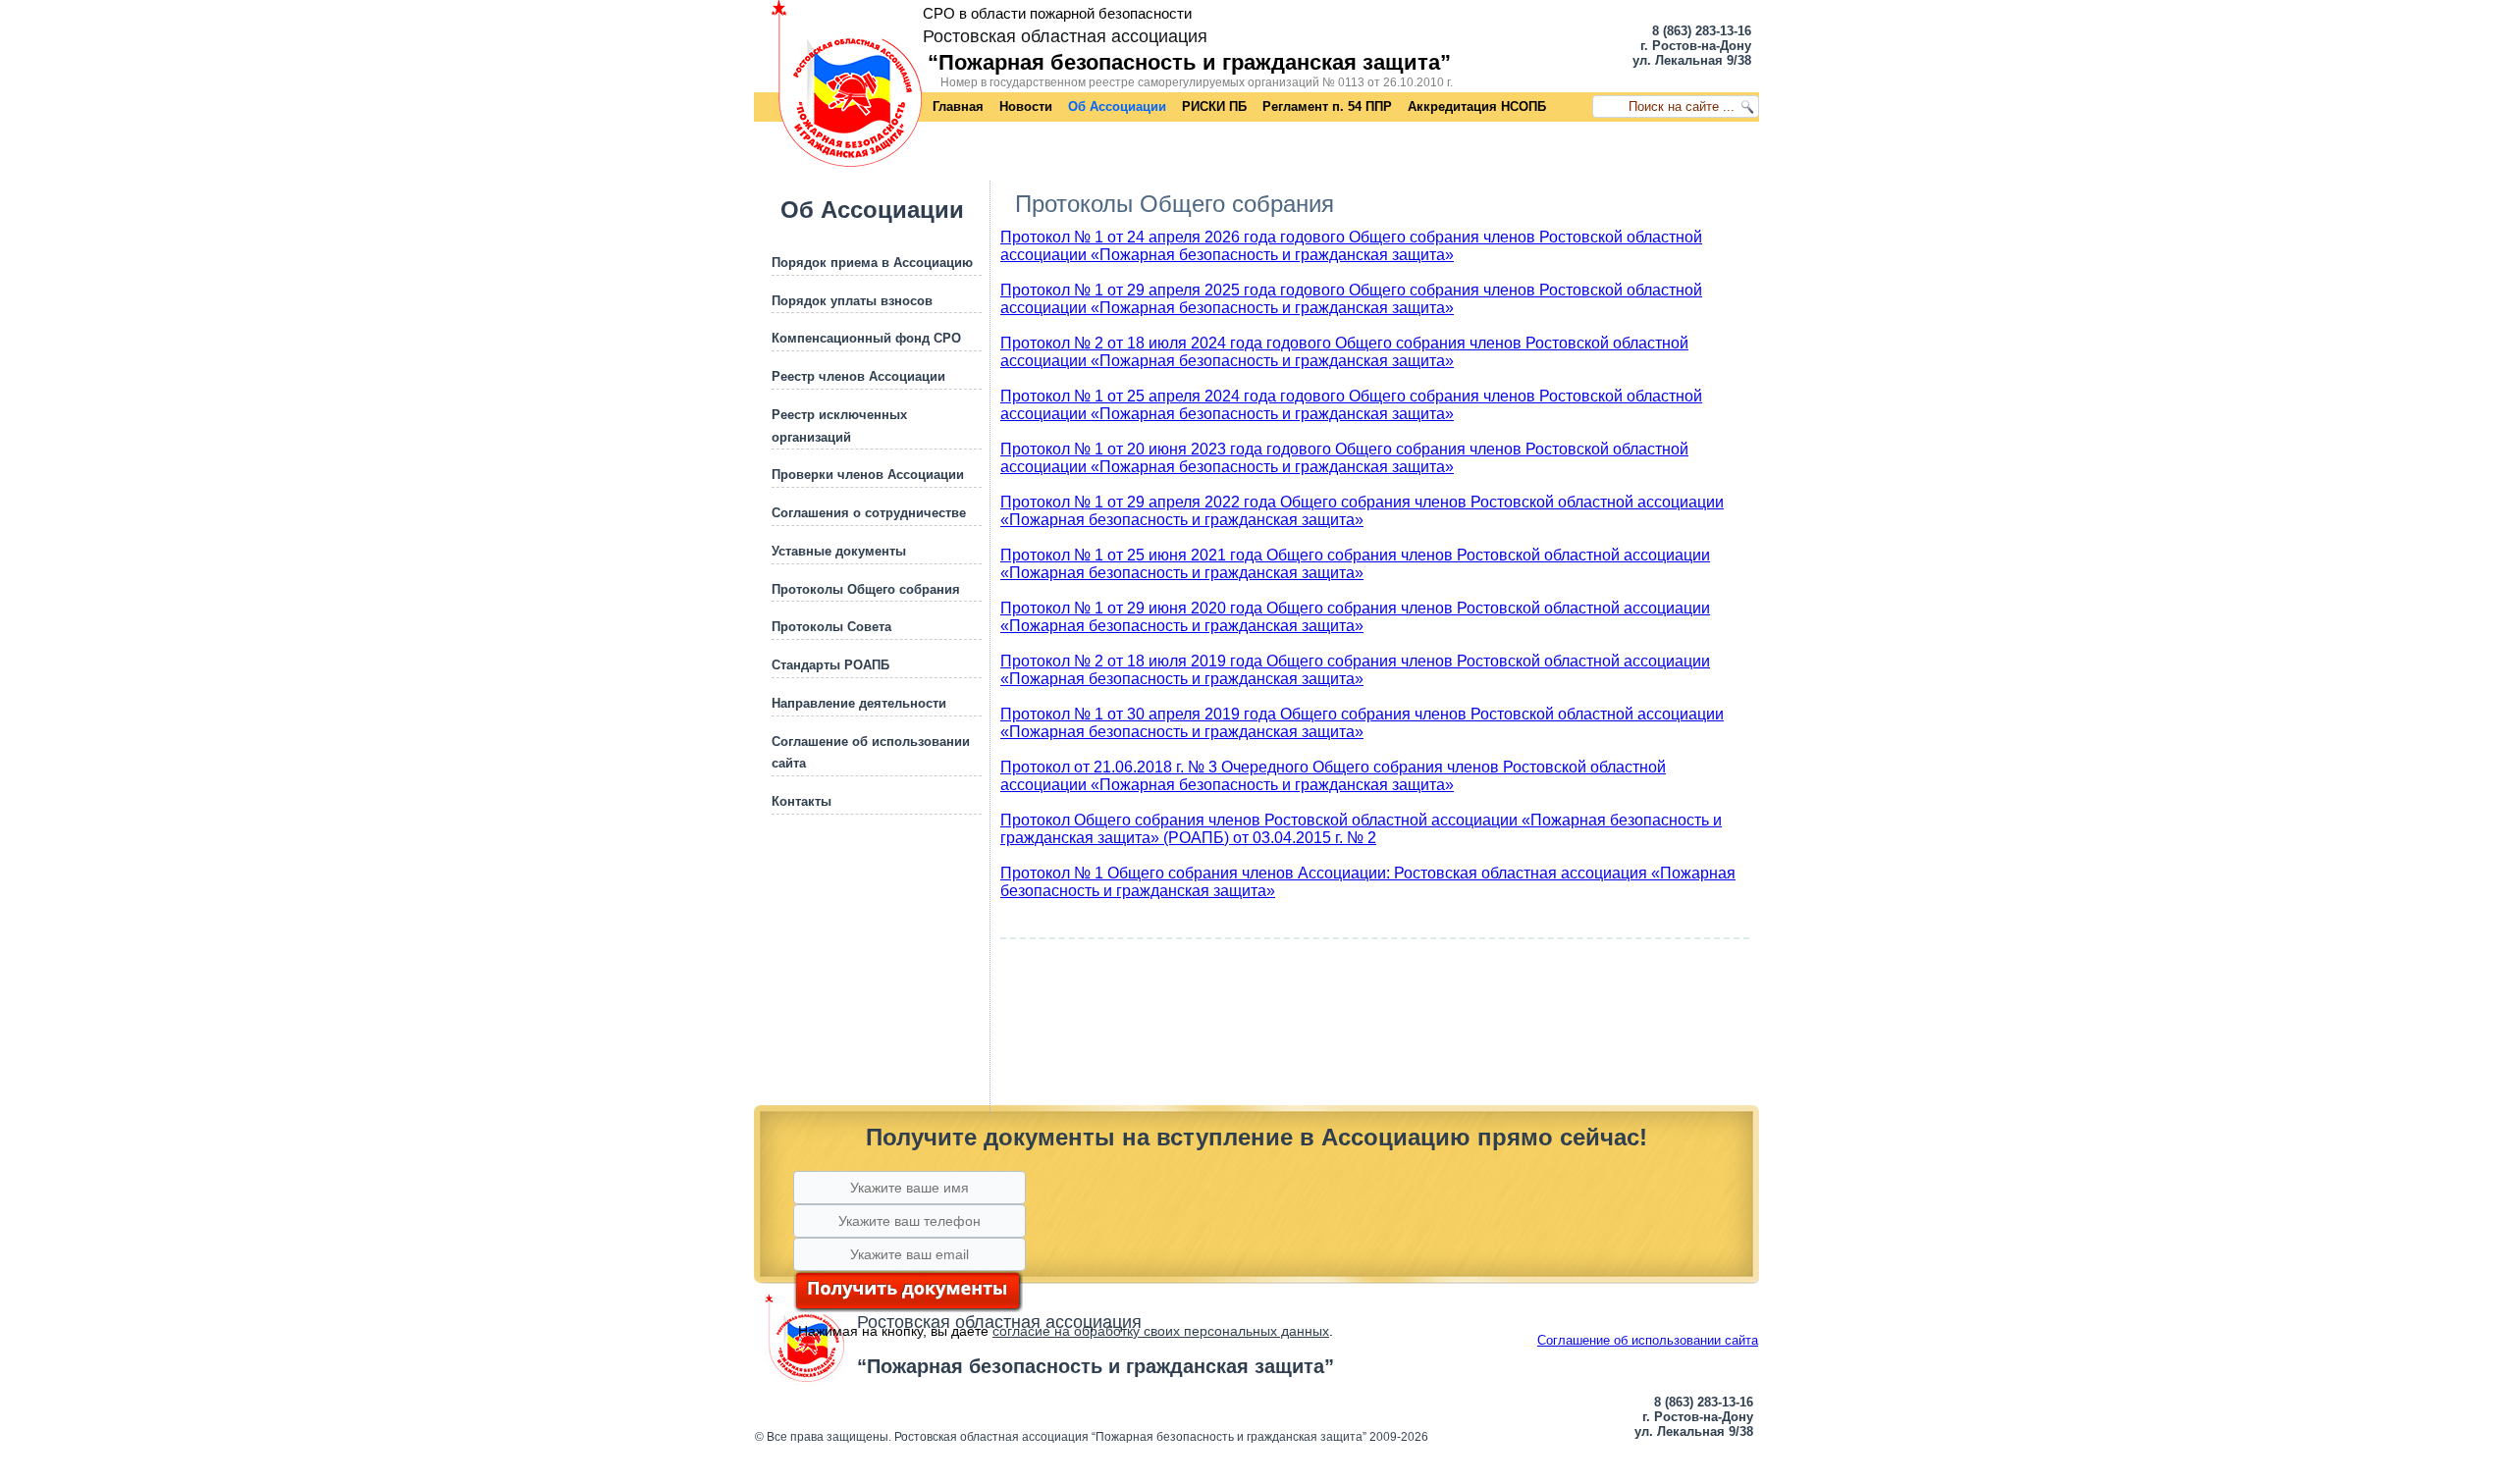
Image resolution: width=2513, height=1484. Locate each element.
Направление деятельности (859, 703)
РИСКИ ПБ (1214, 106)
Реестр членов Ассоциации (858, 376)
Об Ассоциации (1117, 106)
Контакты (802, 801)
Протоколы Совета (831, 627)
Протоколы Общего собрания (866, 589)
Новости (1026, 106)
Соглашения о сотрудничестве (869, 513)
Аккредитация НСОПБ (1477, 106)
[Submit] (908, 1292)
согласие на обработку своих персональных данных (1161, 1331)
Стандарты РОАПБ (830, 665)
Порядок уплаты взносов (852, 301)
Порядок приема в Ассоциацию (872, 263)
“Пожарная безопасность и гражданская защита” (1189, 62)
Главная (958, 106)
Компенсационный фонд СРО (866, 338)
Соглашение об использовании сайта (1648, 1340)
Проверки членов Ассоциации (868, 475)
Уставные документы (839, 551)
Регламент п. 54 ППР (1327, 106)
